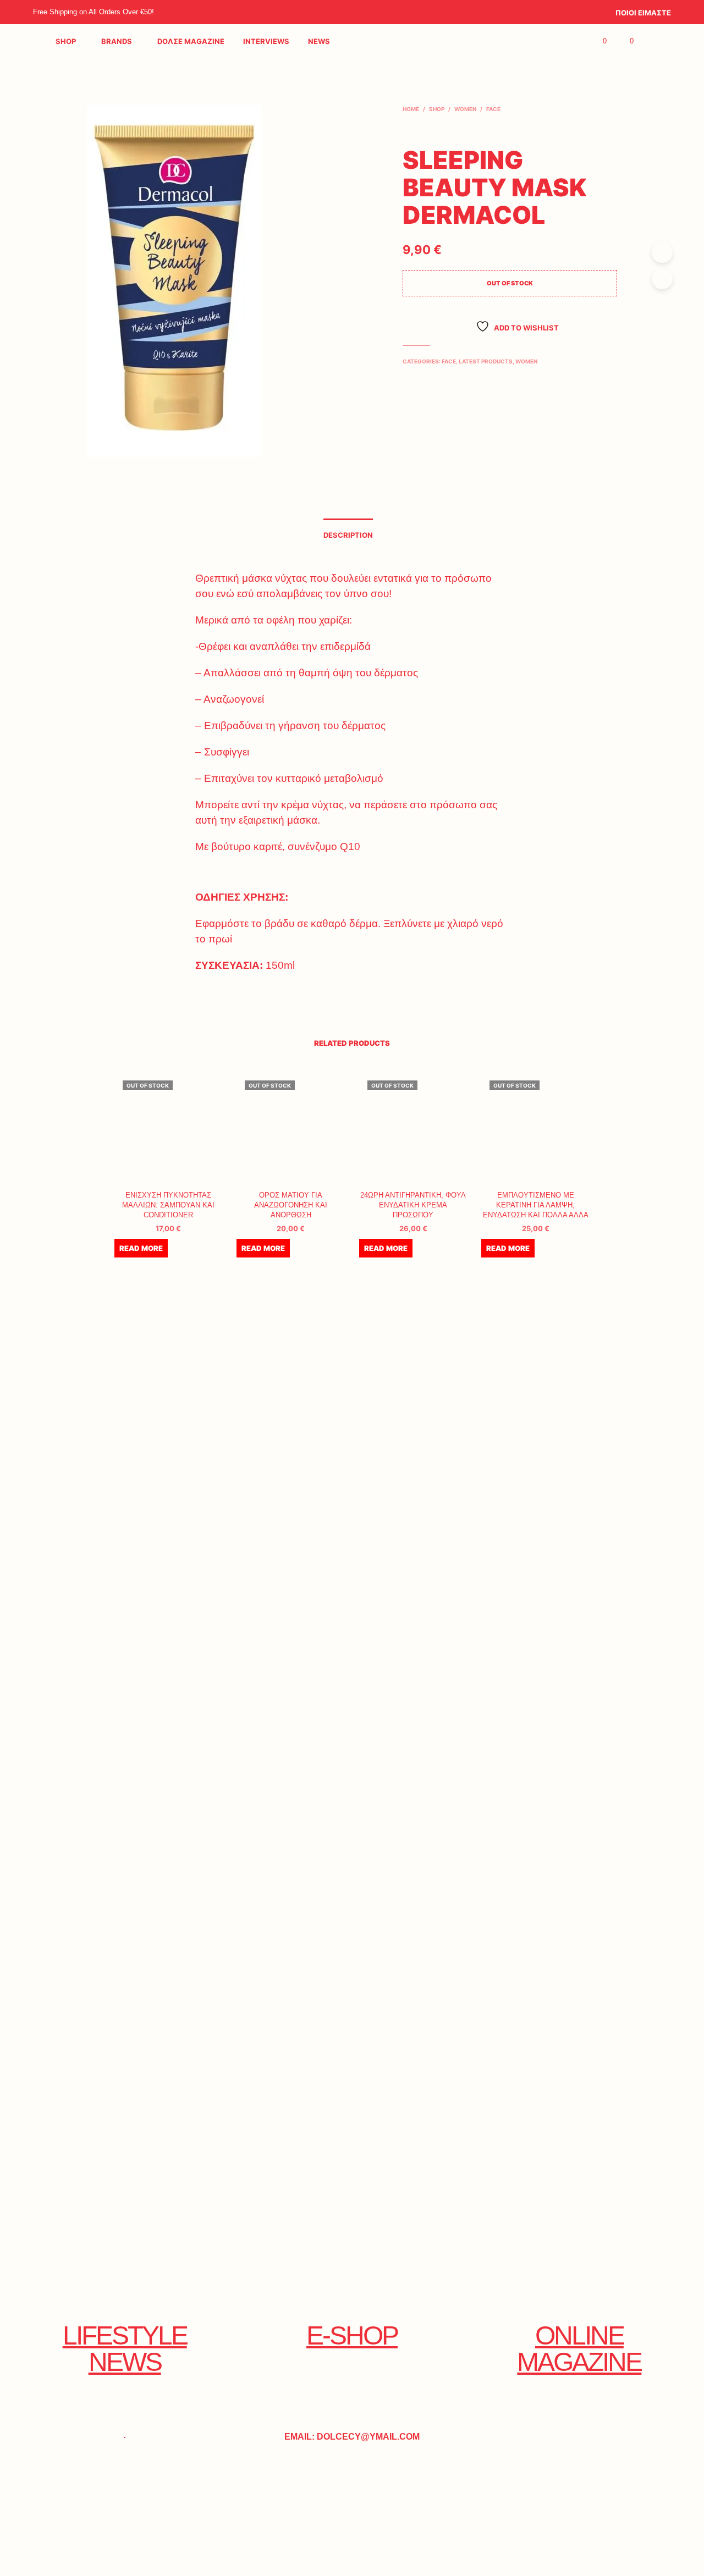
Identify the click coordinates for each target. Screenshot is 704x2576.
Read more (141, 1248)
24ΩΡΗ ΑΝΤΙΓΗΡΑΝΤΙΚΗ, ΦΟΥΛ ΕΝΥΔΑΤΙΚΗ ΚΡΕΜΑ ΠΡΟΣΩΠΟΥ (413, 1205)
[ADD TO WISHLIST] (168, 1166)
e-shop (352, 2335)
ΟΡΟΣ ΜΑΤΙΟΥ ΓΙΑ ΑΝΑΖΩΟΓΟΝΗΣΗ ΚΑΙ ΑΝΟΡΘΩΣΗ (291, 1205)
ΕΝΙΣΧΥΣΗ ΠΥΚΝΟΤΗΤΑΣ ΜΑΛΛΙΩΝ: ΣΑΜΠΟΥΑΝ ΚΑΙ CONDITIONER (168, 1205)
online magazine (579, 2349)
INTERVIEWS (266, 41)
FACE (493, 109)
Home (411, 109)
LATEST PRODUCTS (486, 361)
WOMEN (465, 109)
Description (348, 535)
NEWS (319, 41)
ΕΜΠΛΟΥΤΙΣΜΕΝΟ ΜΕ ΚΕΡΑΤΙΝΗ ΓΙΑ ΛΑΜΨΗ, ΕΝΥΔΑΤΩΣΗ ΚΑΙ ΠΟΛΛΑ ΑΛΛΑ (536, 1205)
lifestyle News (125, 2349)
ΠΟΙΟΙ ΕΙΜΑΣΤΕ (643, 13)
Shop (66, 41)
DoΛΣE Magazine (191, 41)
